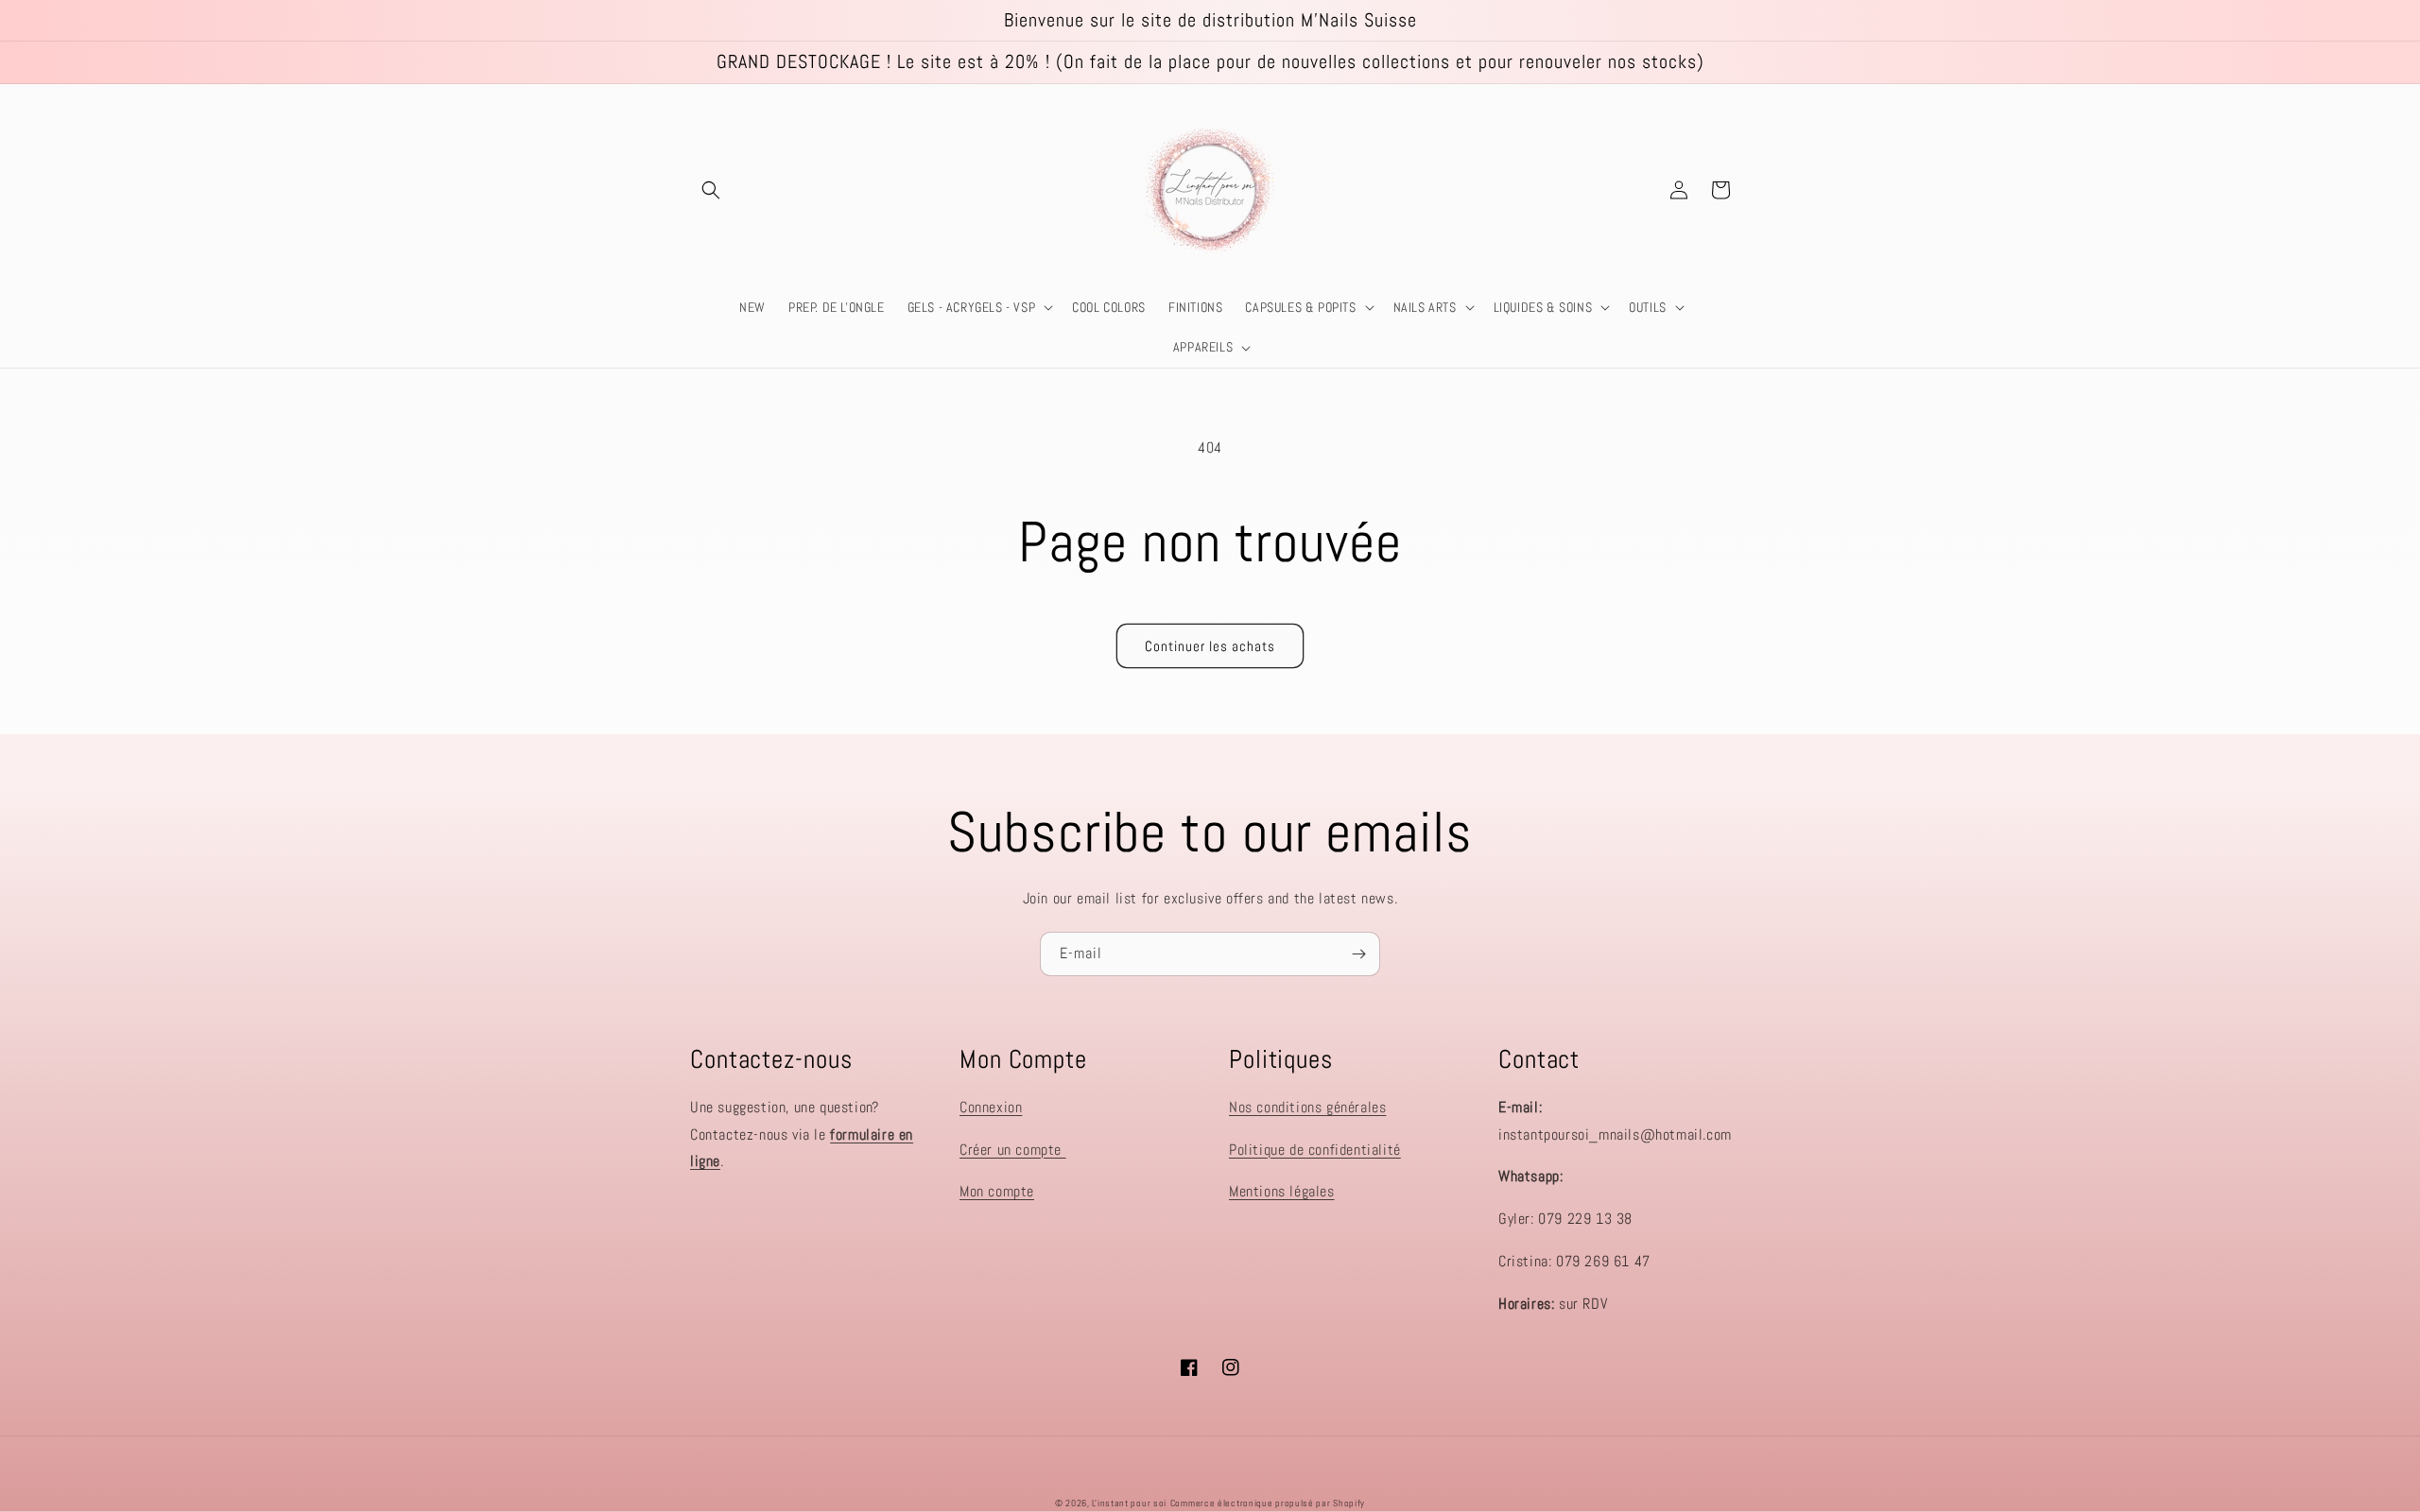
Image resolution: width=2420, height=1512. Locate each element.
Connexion (991, 1107)
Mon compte (997, 1191)
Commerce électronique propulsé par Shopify (1268, 1503)
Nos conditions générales (1307, 1107)
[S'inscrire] (1358, 954)
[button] (711, 190)
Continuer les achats (1210, 646)
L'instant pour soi (1129, 1503)
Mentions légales (1282, 1191)
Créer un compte (1013, 1150)
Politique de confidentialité (1315, 1150)
